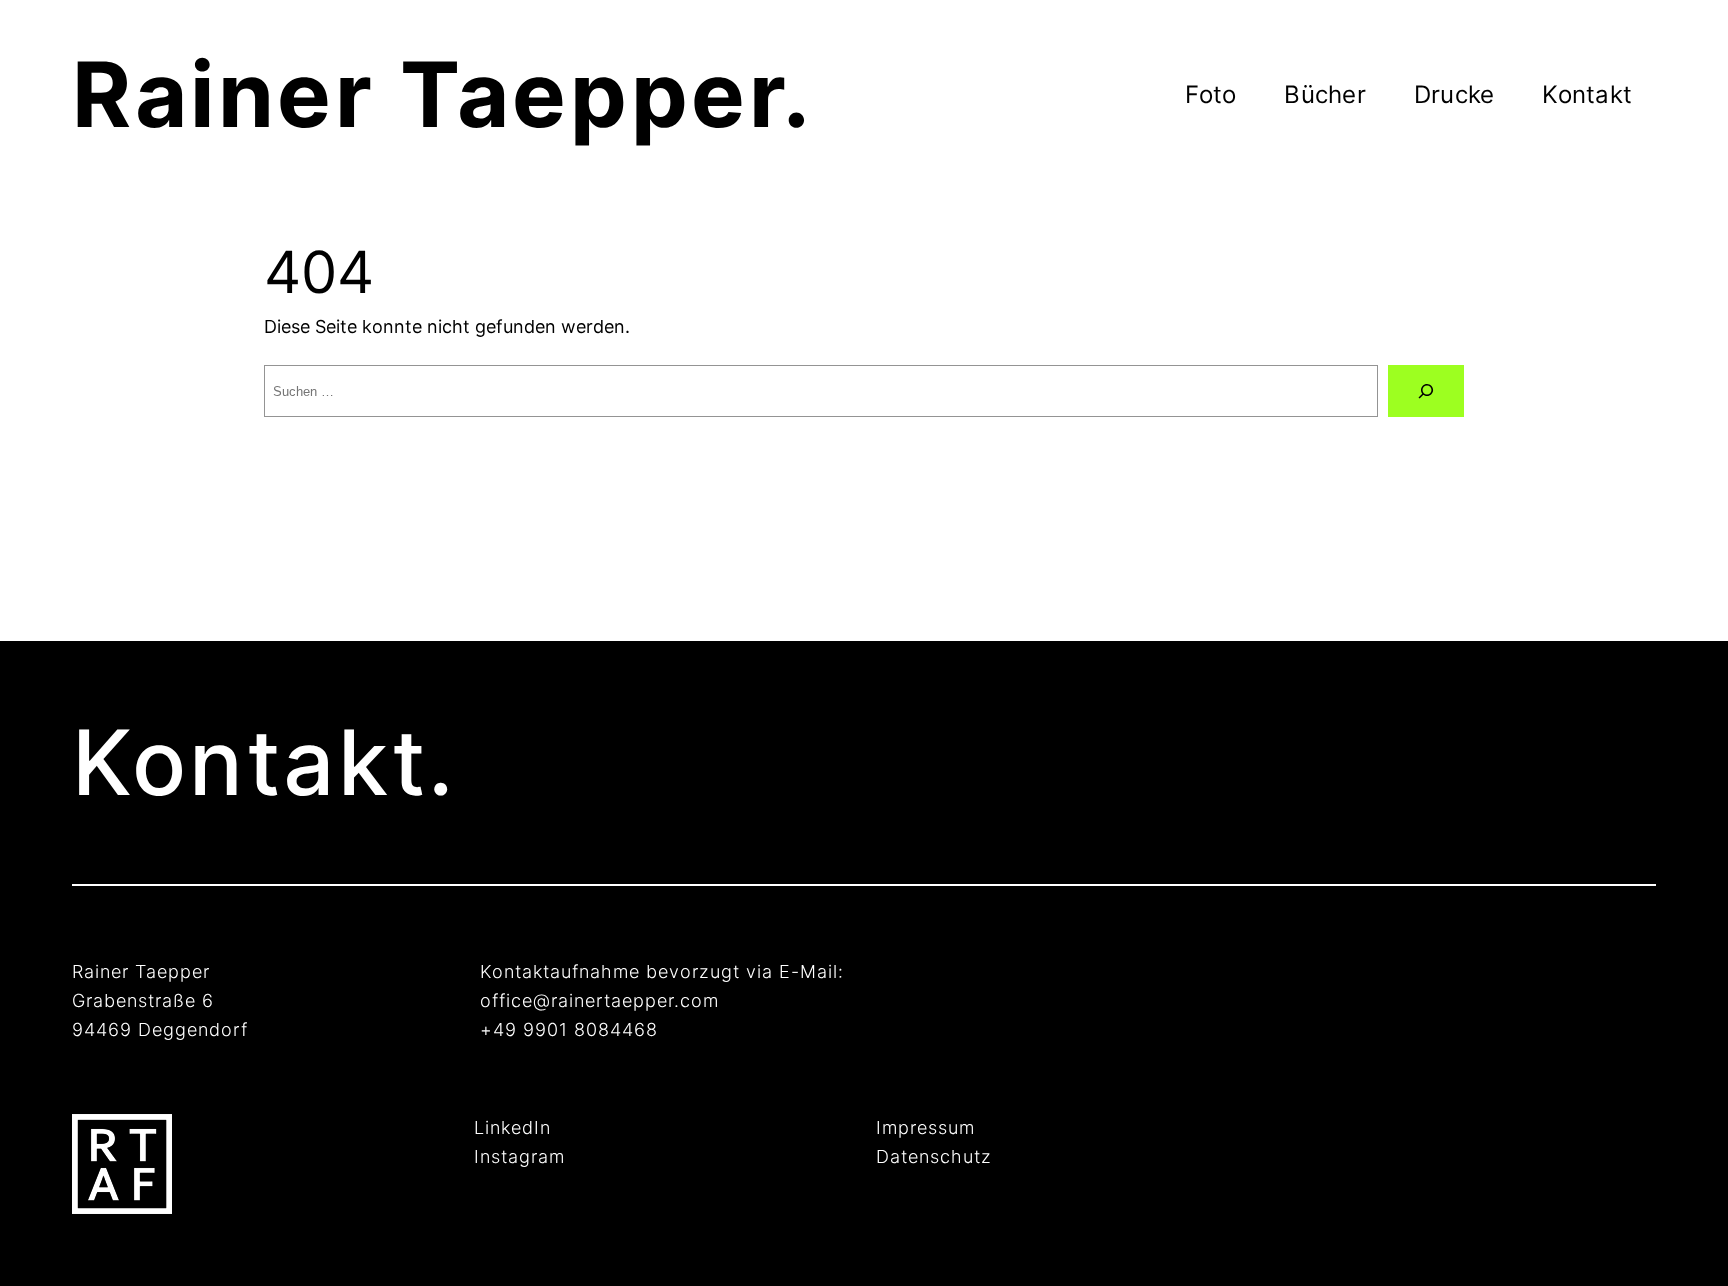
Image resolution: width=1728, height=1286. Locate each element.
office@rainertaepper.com (599, 1000)
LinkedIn (512, 1127)
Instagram (519, 1156)
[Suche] (1426, 391)
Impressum (925, 1127)
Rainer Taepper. (443, 94)
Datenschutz (934, 1156)
